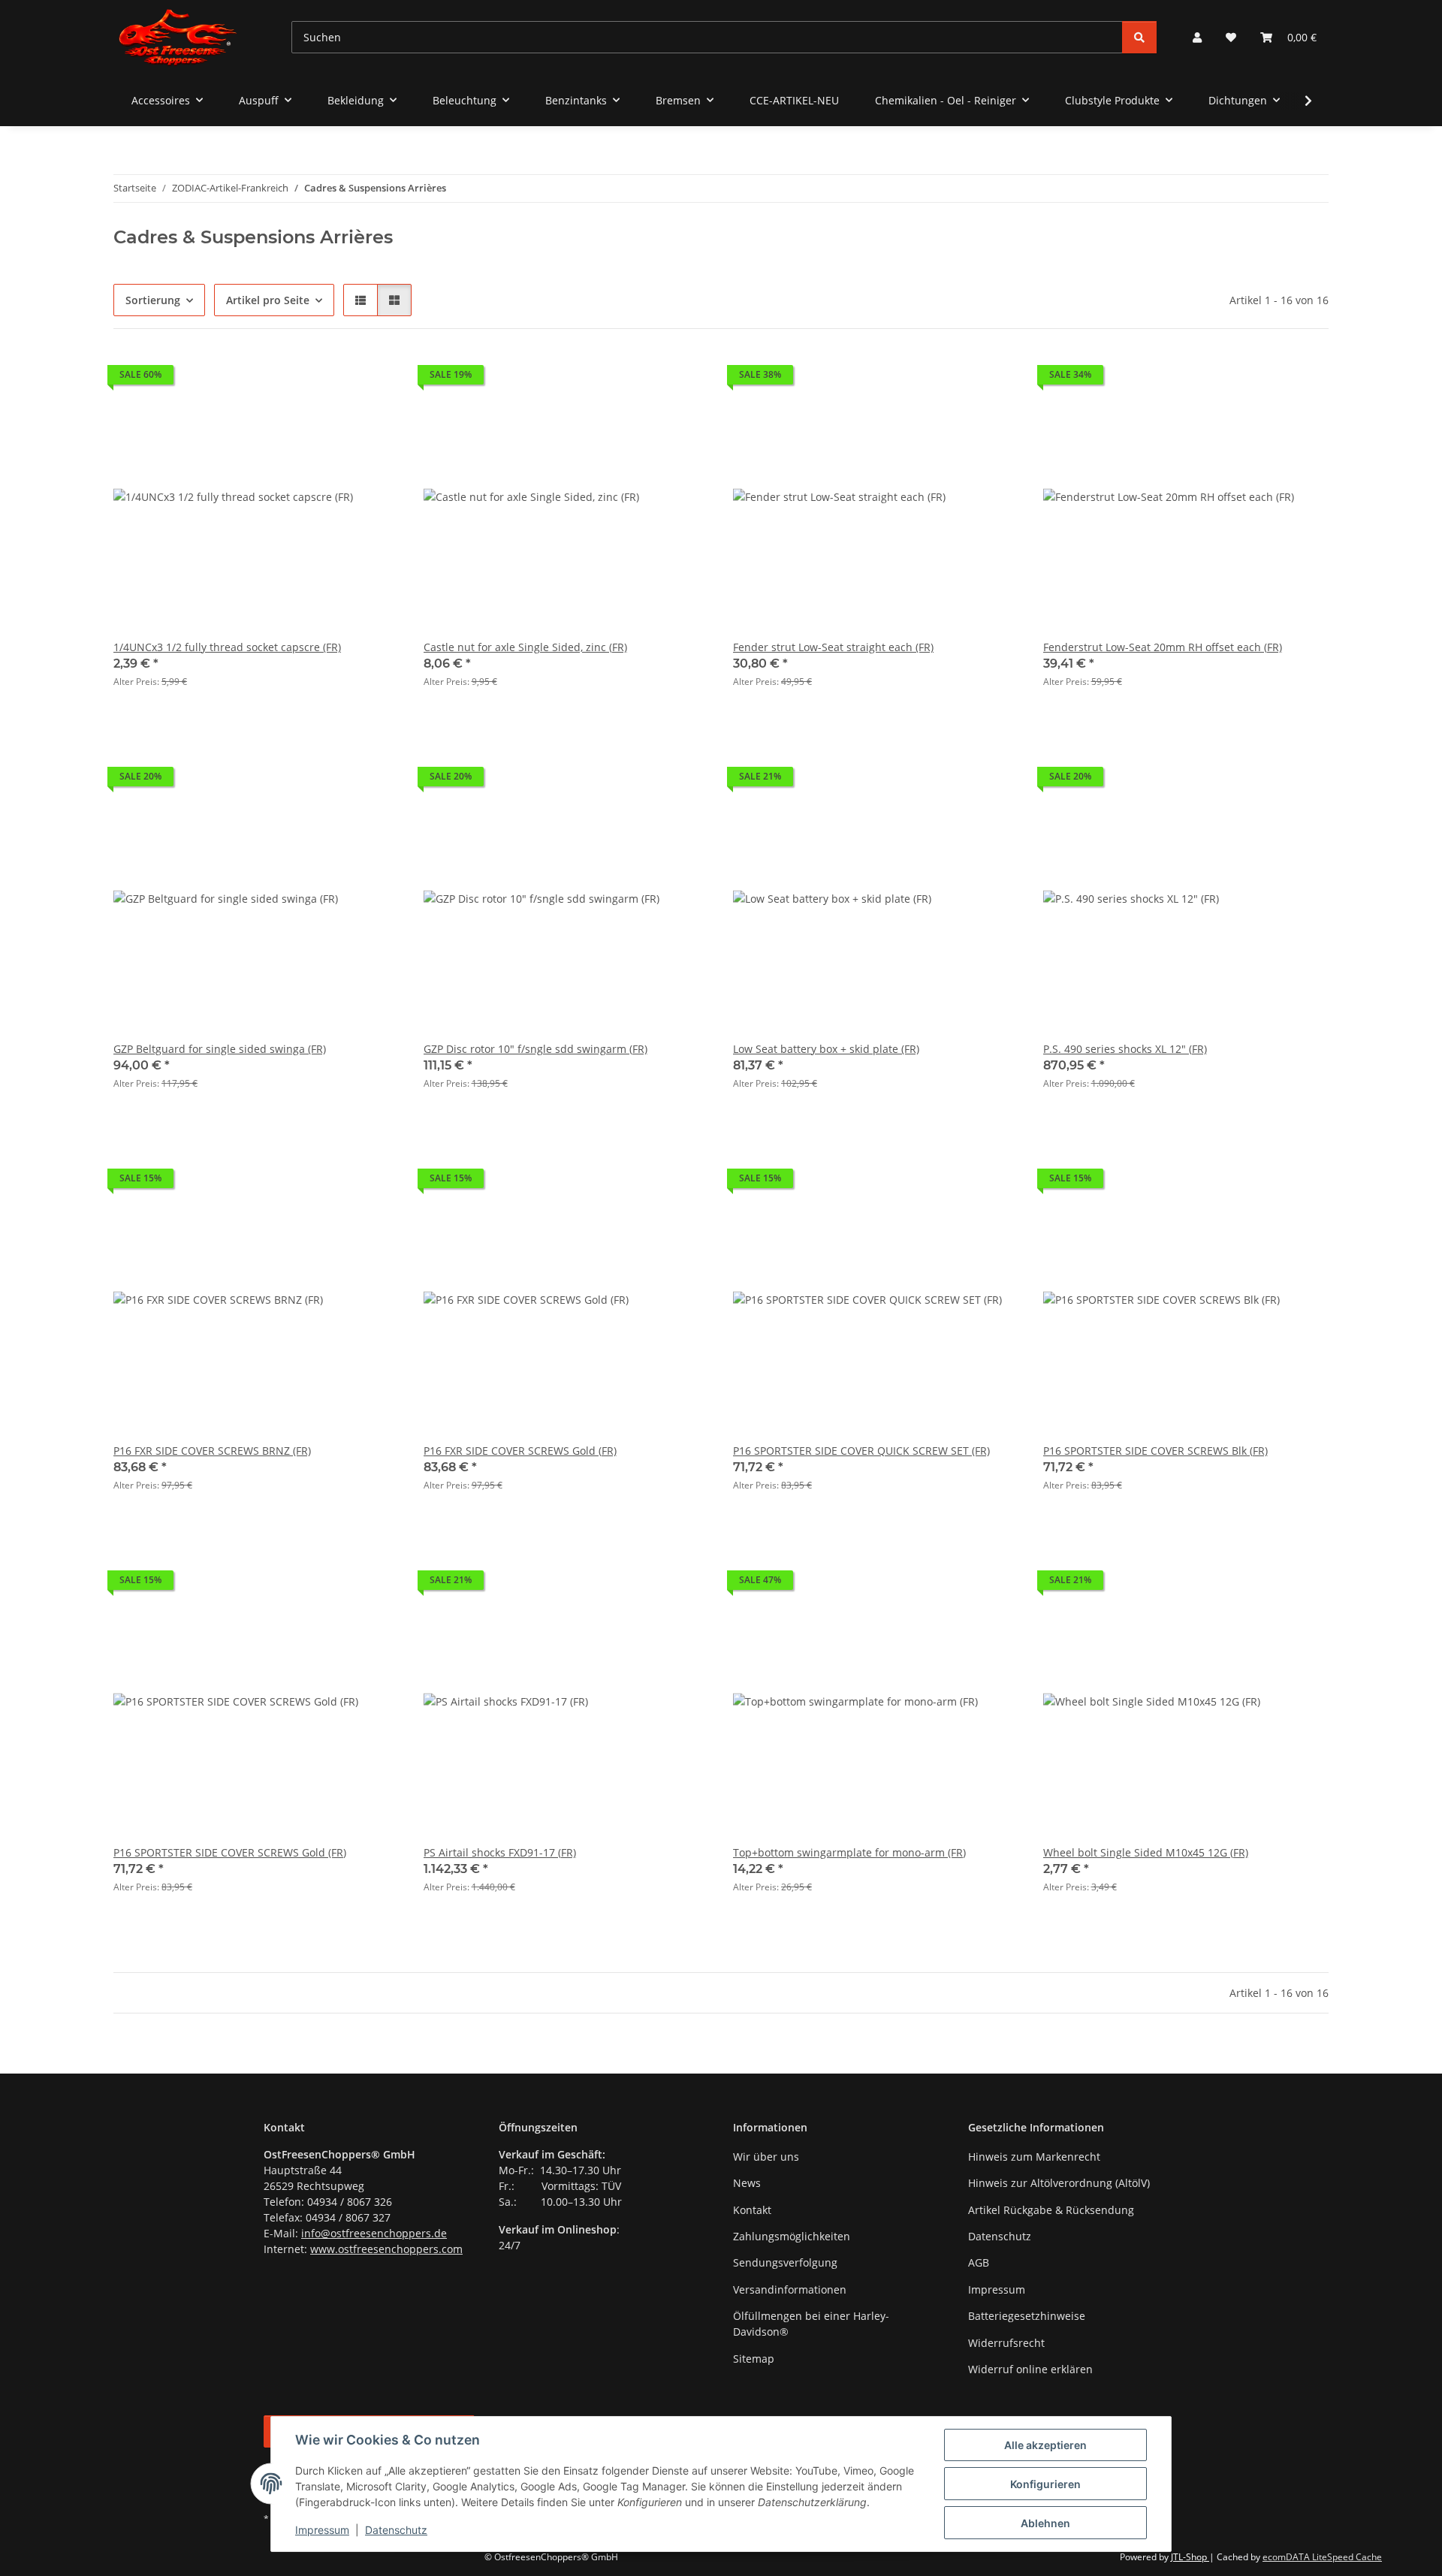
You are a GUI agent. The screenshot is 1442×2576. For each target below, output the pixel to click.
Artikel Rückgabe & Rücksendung (1051, 2210)
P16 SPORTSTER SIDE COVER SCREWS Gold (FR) (230, 1852)
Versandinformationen (790, 2289)
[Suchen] (1139, 37)
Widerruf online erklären (1030, 2369)
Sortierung (153, 300)
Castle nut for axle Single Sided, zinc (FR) (525, 647)
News (747, 2183)
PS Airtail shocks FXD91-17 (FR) (500, 1852)
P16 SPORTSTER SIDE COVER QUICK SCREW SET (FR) (861, 1451)
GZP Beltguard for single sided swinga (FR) (220, 1049)
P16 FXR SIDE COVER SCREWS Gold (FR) (520, 1451)
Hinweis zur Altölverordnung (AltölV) (1059, 2183)
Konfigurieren (1045, 2484)
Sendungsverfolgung (785, 2262)
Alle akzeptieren (1045, 2445)
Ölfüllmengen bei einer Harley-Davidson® (811, 2324)
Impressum (322, 2530)
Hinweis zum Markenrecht (1034, 2157)
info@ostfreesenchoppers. (368, 2233)
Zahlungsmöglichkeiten (792, 2236)
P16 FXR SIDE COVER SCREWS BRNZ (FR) (212, 1451)
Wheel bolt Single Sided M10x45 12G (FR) (1146, 1852)
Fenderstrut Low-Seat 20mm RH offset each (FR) (1163, 647)
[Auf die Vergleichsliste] (335, 379)
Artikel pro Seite (268, 300)
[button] (1197, 37)
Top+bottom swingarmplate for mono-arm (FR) (849, 1852)
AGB (979, 2262)
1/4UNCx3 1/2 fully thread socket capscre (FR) (227, 647)
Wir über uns (766, 2157)
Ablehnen (1045, 2523)
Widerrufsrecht (1006, 2343)
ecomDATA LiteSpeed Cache (1322, 2557)
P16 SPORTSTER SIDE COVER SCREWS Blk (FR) (1155, 1451)
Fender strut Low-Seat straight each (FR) (833, 647)
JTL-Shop (1190, 2557)
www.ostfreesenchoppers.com (386, 2249)
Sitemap (754, 2359)
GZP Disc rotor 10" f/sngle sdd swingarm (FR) (535, 1049)
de (440, 2233)
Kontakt (752, 2210)
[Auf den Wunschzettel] (374, 379)
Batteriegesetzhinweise (1027, 2316)
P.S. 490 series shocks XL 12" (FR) (1125, 1049)
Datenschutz (396, 2530)
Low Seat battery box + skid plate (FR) (826, 1049)
